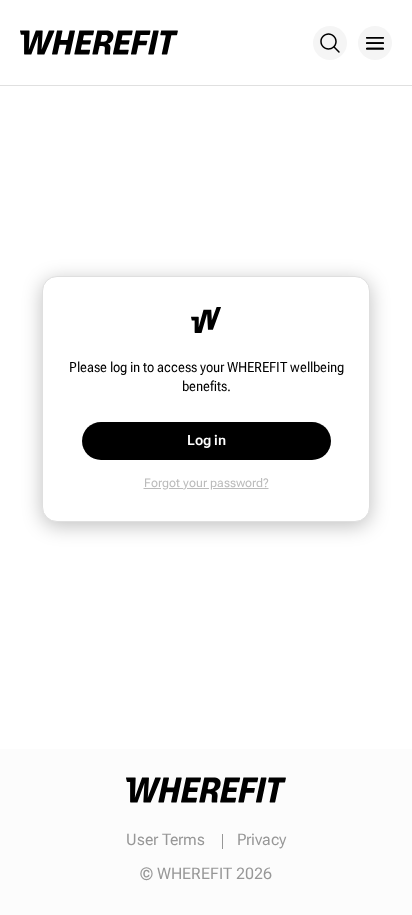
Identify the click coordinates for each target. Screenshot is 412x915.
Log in (206, 440)
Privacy (261, 839)
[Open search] (330, 43)
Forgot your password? (206, 483)
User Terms (165, 839)
